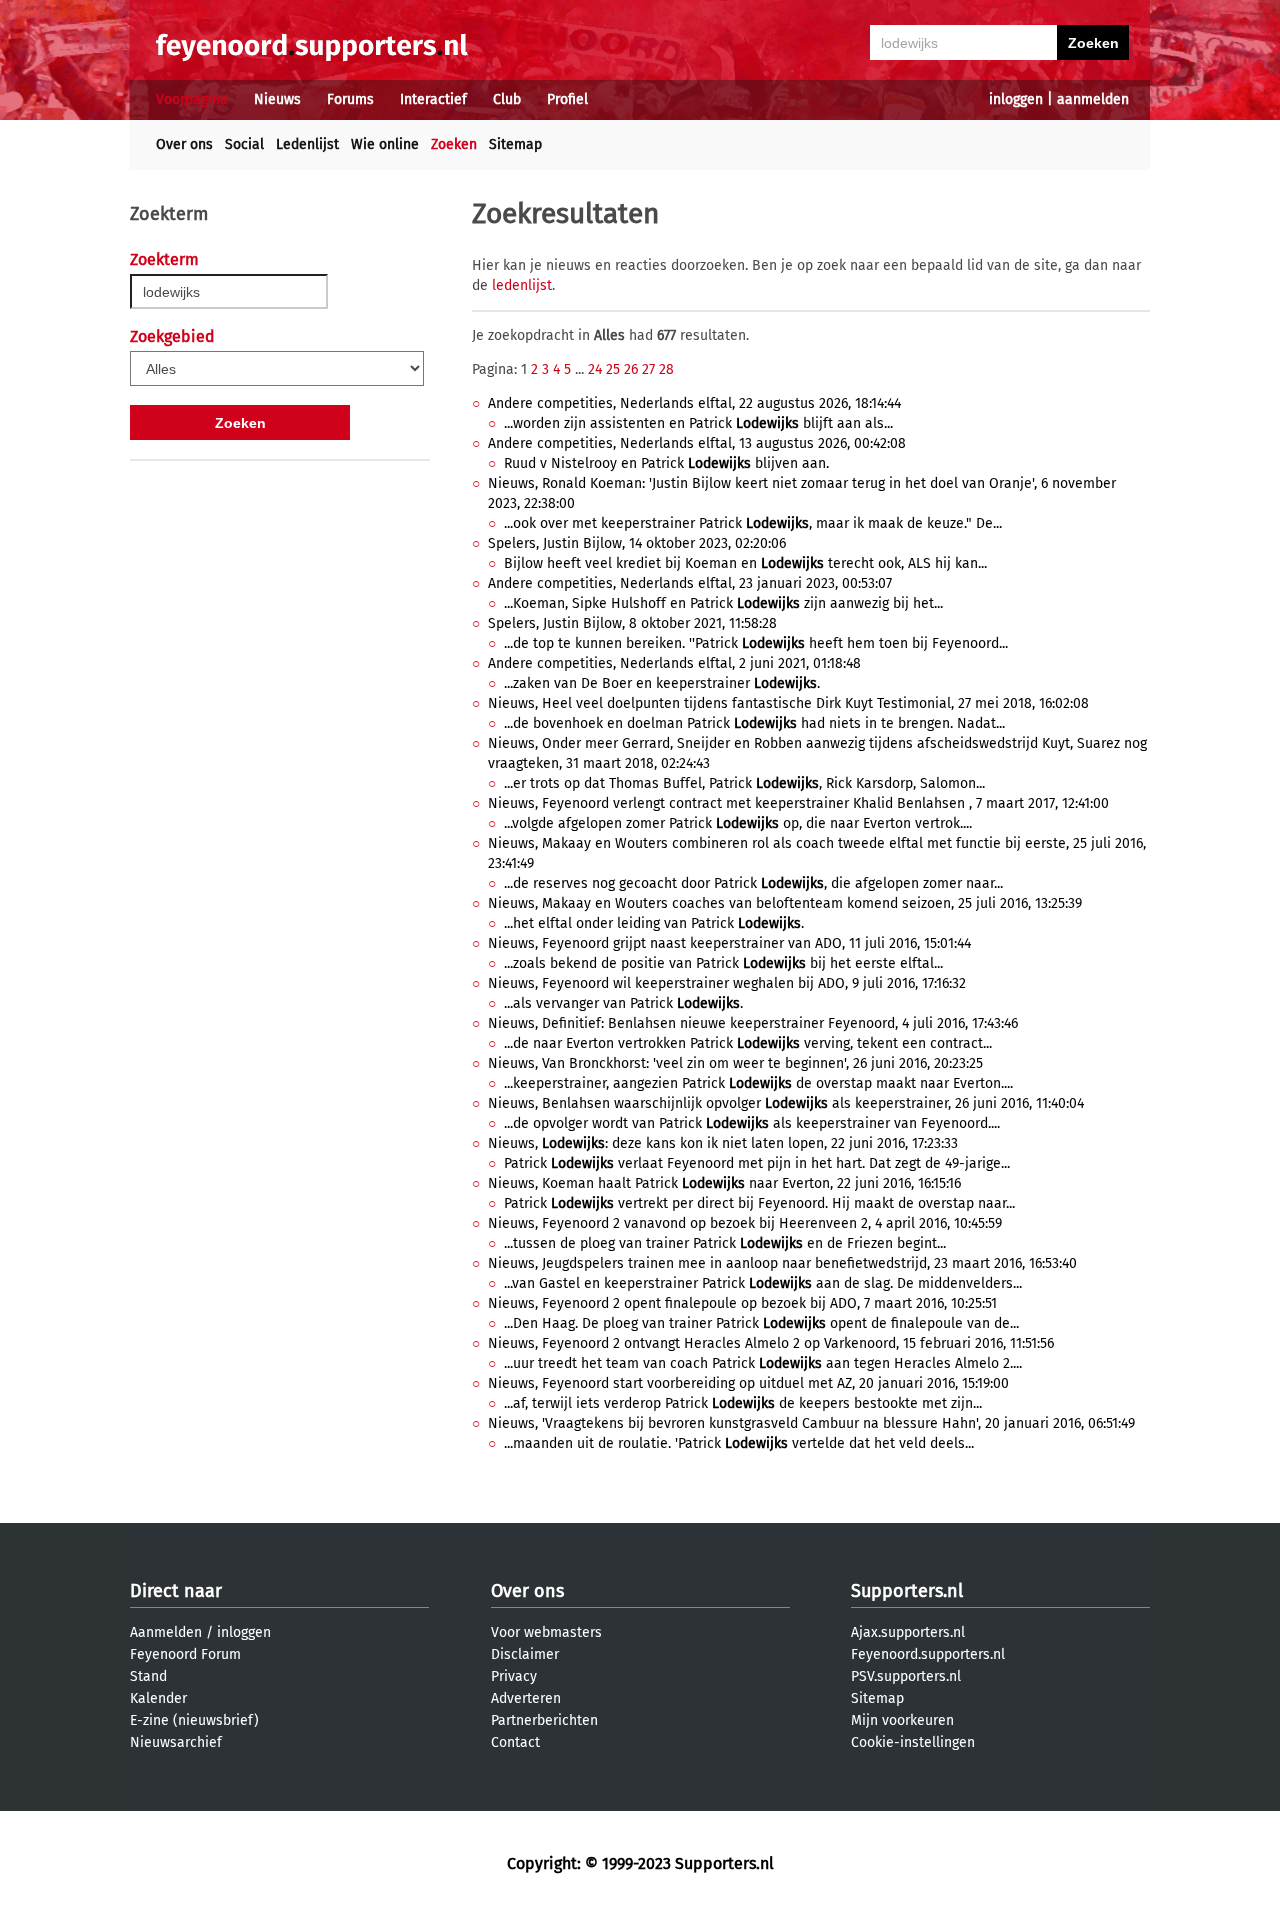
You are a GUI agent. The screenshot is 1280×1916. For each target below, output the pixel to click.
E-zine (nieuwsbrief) (194, 1720)
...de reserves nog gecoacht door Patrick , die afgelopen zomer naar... (753, 883)
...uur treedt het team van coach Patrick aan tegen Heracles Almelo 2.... (763, 1363)
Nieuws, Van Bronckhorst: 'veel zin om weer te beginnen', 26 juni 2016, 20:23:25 (735, 1063)
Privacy (514, 1676)
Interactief (433, 99)
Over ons (184, 144)
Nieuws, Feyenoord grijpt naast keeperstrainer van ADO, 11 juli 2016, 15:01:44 (729, 943)
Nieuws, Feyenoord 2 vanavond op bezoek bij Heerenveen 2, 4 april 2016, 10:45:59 (745, 1223)
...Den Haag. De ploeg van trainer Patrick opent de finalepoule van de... (761, 1323)
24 (595, 369)
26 (631, 369)
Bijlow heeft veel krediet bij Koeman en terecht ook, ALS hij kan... (745, 563)
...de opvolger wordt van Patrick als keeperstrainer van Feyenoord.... (752, 1123)
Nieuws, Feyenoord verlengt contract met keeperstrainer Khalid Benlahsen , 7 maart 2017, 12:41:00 (798, 803)
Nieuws (277, 99)
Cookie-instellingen (913, 1742)
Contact (515, 1742)
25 (613, 369)
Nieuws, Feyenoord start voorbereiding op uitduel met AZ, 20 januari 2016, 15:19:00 (748, 1383)
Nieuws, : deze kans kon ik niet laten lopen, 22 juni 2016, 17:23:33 (723, 1143)
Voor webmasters (546, 1632)
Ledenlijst (307, 144)
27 (648, 369)
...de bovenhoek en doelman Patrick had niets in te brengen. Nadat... (754, 723)
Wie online (385, 144)
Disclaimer (525, 1654)
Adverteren (526, 1698)
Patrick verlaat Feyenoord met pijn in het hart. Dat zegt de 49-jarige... (757, 1163)
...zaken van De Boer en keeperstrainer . (662, 683)
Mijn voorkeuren (902, 1720)
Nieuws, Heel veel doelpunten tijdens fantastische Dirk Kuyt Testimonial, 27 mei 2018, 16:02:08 (788, 703)
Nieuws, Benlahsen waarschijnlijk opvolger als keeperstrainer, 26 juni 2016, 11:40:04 (786, 1103)
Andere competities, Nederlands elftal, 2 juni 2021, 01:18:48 (674, 663)
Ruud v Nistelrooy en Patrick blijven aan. (666, 463)
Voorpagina (192, 99)
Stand (148, 1676)
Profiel (567, 99)
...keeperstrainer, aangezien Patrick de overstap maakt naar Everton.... (758, 1083)
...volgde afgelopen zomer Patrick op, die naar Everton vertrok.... (738, 823)
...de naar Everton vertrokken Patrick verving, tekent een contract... (748, 1043)
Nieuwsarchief (176, 1742)
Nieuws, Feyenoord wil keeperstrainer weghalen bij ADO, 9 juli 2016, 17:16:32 (727, 983)
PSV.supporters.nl (906, 1676)
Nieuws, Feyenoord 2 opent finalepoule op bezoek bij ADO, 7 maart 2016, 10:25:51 (742, 1303)
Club (507, 99)
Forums (350, 99)
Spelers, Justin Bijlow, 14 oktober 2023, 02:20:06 (637, 543)
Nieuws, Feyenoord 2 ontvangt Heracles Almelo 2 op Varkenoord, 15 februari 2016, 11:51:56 (771, 1343)
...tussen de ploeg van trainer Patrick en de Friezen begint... (725, 1243)
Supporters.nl (907, 1591)
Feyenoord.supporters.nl (928, 1654)
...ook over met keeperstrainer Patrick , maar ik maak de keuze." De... (753, 523)
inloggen (1016, 99)
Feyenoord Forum (185, 1654)
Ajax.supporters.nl (908, 1632)
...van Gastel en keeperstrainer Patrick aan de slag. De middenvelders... (763, 1283)
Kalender (158, 1698)
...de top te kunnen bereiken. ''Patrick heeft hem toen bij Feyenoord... (756, 643)
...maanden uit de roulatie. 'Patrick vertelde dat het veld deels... (739, 1443)
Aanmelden (166, 1632)
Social (244, 144)
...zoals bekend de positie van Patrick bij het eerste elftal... (723, 963)
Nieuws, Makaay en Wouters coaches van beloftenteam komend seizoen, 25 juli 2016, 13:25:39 (785, 903)
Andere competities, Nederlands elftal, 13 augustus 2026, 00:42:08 (697, 443)
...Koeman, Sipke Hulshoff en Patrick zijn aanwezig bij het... (723, 603)
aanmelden (1093, 99)
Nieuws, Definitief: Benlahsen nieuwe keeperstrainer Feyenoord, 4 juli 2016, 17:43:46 (753, 1023)
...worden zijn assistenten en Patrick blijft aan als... (698, 423)
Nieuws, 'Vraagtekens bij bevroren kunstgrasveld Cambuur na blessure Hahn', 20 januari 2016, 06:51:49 (811, 1423)
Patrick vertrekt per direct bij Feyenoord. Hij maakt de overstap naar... (759, 1203)
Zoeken (454, 144)
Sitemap (515, 144)
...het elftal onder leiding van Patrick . (654, 923)
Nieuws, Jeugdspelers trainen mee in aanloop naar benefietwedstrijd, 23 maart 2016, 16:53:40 (782, 1263)
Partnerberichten (544, 1720)
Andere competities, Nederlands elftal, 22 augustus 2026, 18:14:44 (694, 403)
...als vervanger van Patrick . (623, 1003)
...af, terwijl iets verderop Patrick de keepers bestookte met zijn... (743, 1403)
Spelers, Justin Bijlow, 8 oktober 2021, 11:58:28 (632, 623)
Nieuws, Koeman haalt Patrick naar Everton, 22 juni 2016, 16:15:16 (724, 1183)
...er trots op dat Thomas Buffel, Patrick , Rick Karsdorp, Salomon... (744, 783)
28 (666, 369)
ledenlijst (522, 285)
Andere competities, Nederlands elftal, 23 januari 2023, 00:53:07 (690, 583)
